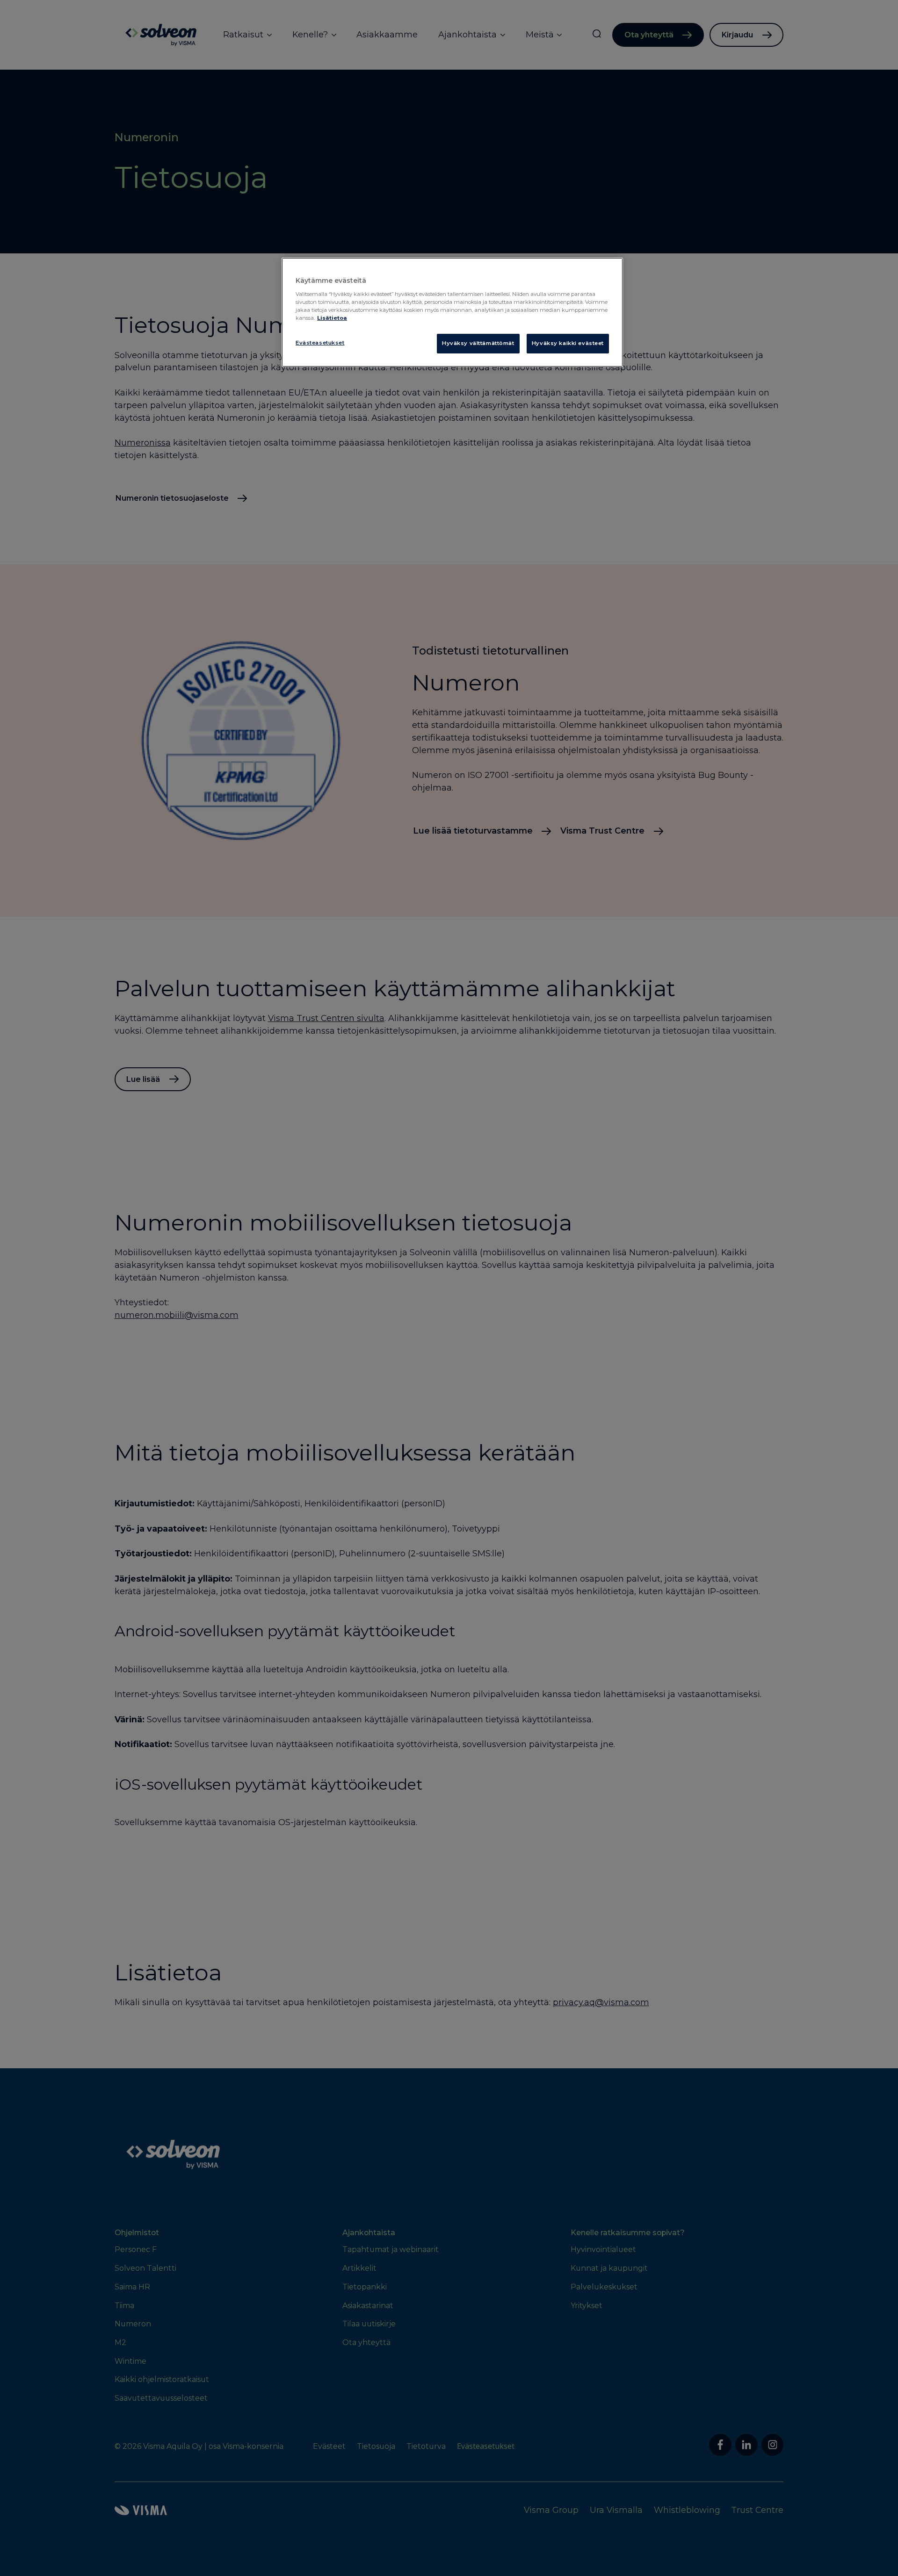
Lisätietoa (332, 318)
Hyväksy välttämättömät (478, 343)
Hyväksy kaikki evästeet (568, 343)
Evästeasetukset (320, 343)
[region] (452, 312)
